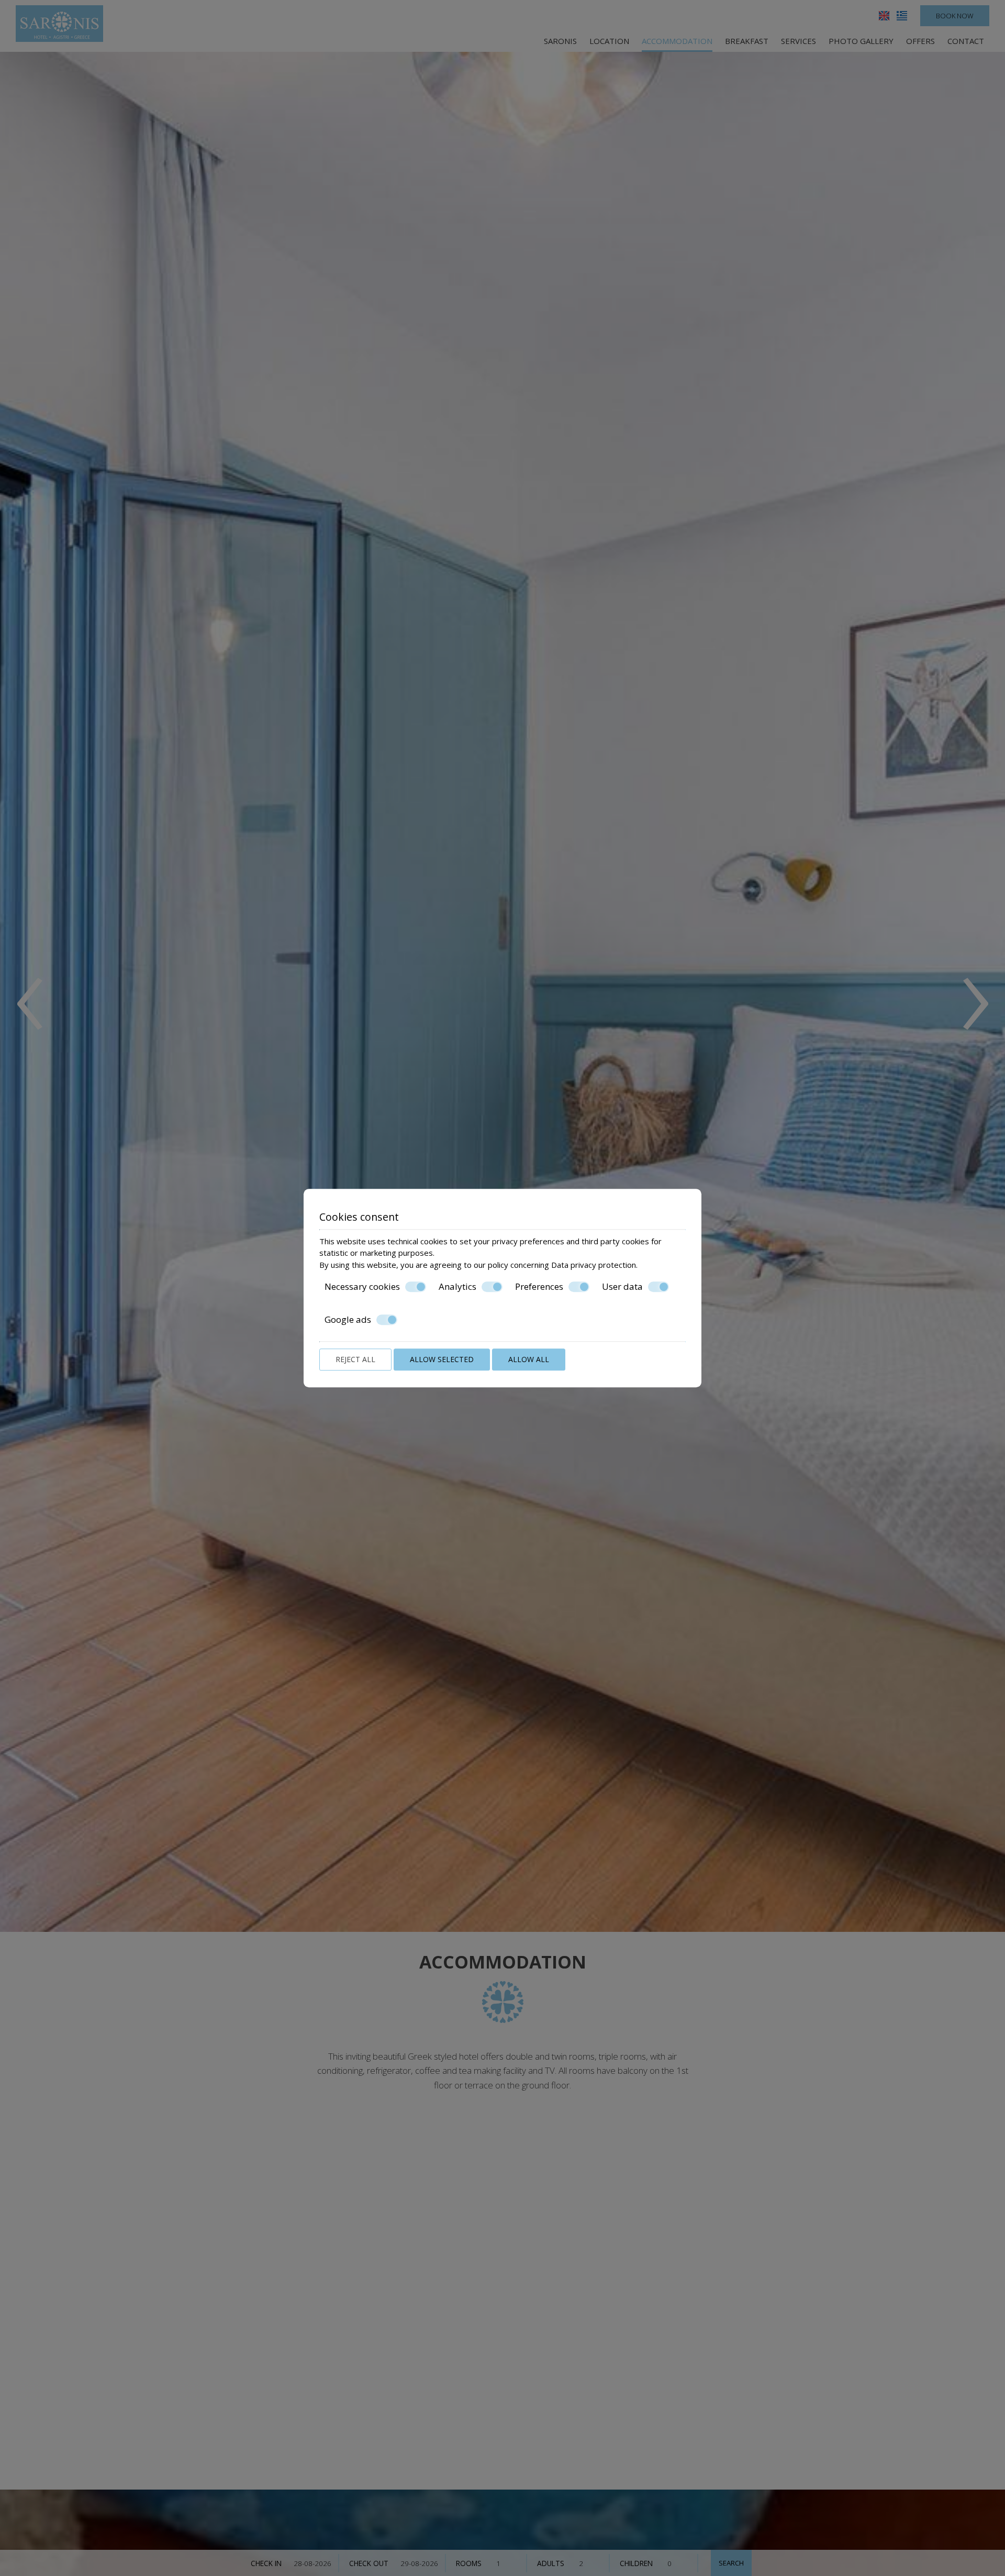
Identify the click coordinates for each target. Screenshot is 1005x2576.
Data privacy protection (594, 1265)
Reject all (355, 1359)
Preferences (539, 1287)
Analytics (457, 1287)
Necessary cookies (362, 1287)
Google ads (348, 1320)
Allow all (529, 1359)
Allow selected (442, 1359)
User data (622, 1287)
